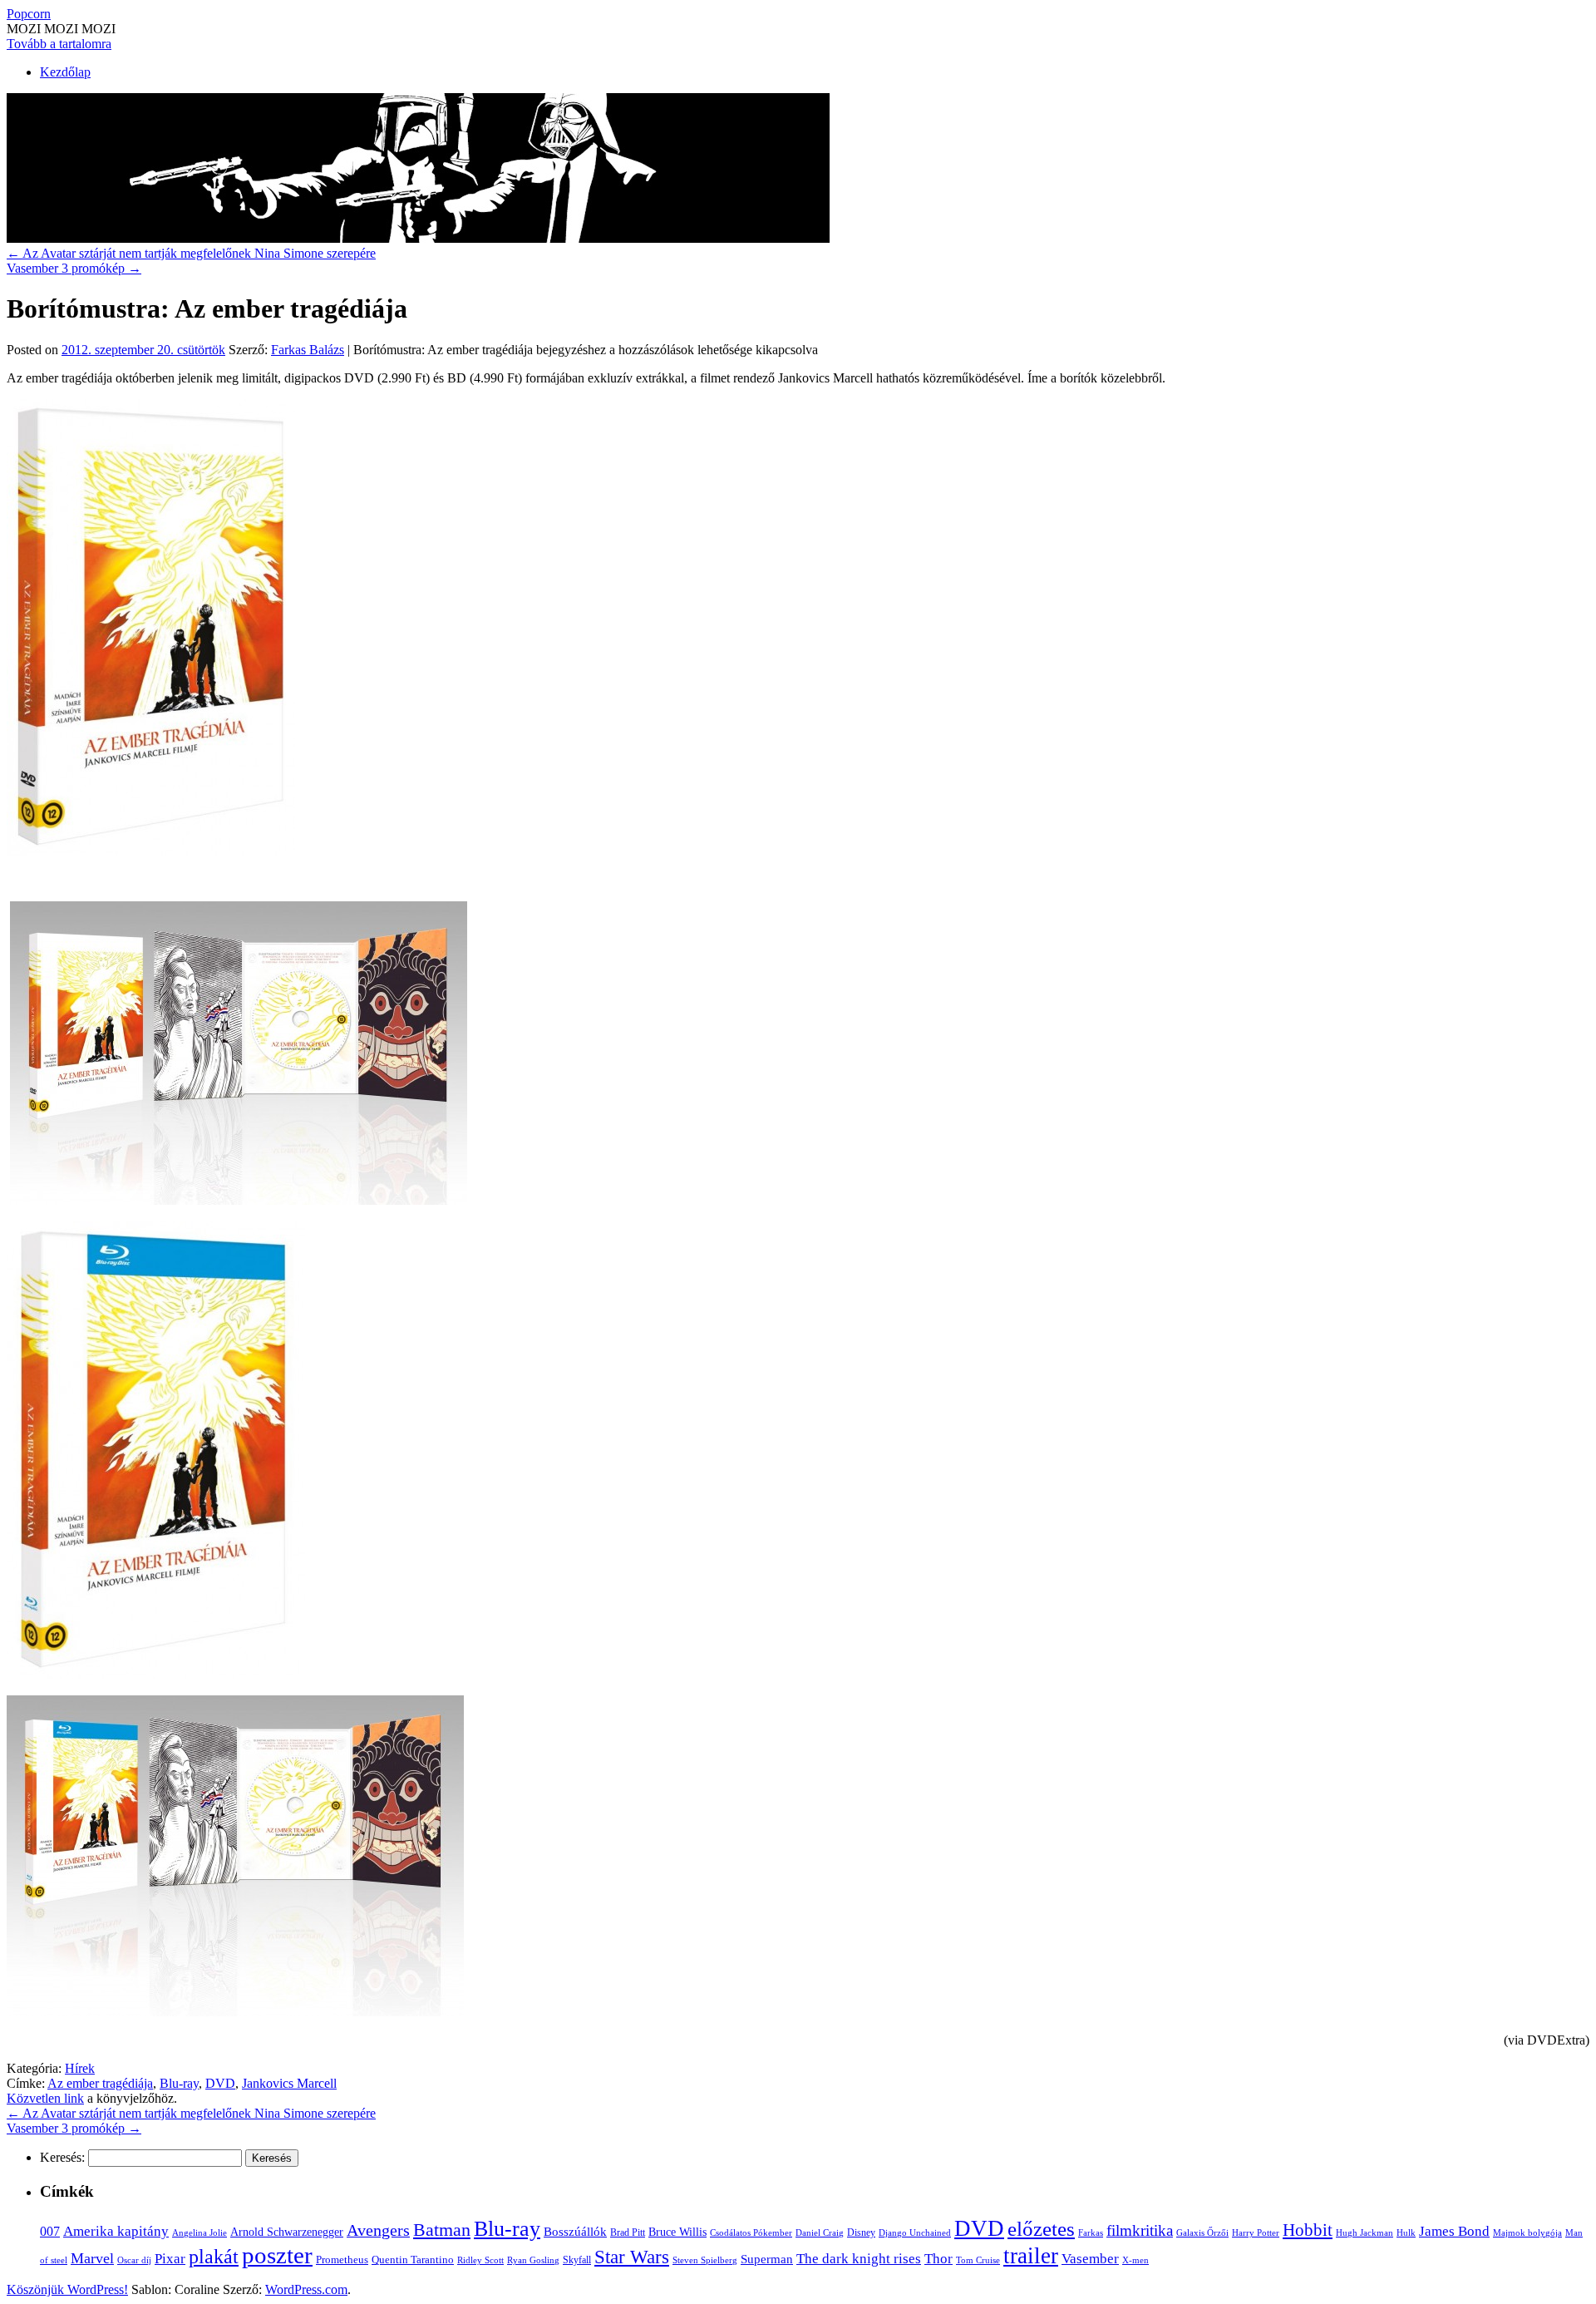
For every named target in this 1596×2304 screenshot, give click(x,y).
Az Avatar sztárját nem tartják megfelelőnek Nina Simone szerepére (191, 253)
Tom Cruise (978, 2260)
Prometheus (342, 2260)
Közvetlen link (45, 2098)
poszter (277, 2255)
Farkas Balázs (308, 350)
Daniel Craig (820, 2232)
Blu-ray (179, 2083)
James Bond (1454, 2231)
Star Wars (632, 2257)
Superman (767, 2259)
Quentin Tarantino (413, 2260)
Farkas (1091, 2233)
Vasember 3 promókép (74, 268)
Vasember (1090, 2259)
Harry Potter (1256, 2232)
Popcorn (29, 14)
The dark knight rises (859, 2259)
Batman (442, 2230)
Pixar (170, 2259)
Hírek (80, 2068)
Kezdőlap (65, 72)
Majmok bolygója (1527, 2232)
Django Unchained (915, 2232)
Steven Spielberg (705, 2260)
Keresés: (62, 2157)
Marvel (92, 2258)
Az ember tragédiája (100, 2083)
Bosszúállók (575, 2231)
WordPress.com (306, 2289)
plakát (214, 2256)
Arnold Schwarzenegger (287, 2232)
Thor (938, 2259)
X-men (1135, 2260)
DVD (220, 2083)
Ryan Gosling (533, 2260)
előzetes (1041, 2229)
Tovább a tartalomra (59, 44)
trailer (1031, 2256)
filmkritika (1140, 2230)
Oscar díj (134, 2260)
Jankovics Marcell (289, 2083)
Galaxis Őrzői (1202, 2233)
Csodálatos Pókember (751, 2232)
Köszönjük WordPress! (67, 2289)
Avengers (378, 2230)
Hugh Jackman (1364, 2232)
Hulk (1406, 2232)
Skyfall (577, 2260)
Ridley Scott (480, 2260)
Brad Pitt (628, 2232)
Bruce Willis (677, 2232)
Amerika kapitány (116, 2231)
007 (50, 2231)
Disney (861, 2232)
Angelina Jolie (199, 2233)
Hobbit (1308, 2230)
